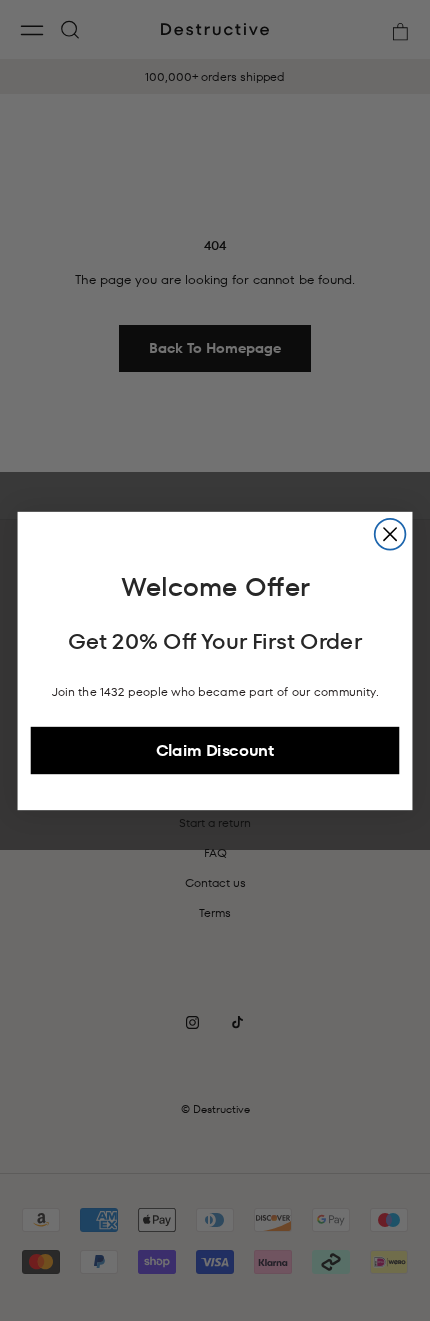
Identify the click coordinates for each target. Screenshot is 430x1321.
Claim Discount (215, 750)
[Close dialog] (390, 533)
